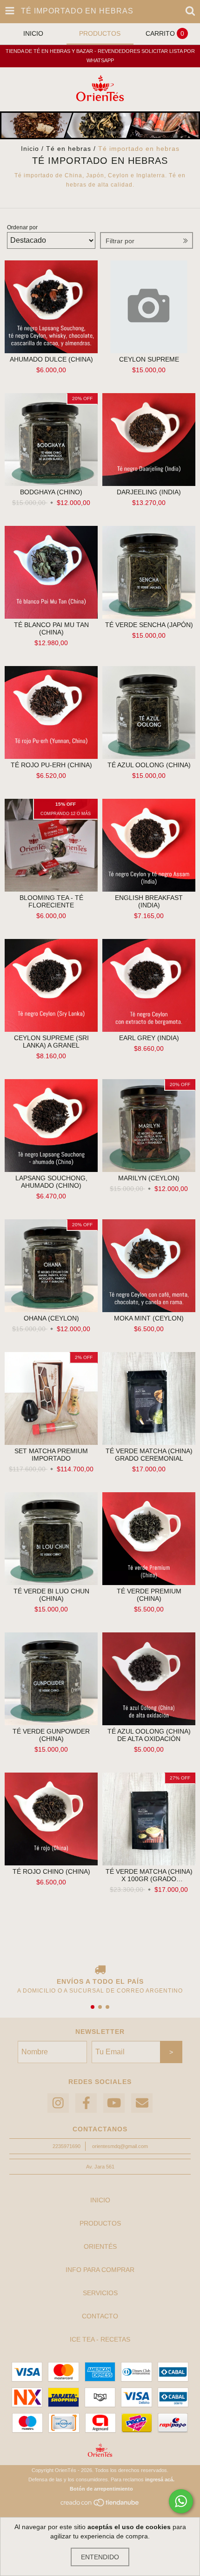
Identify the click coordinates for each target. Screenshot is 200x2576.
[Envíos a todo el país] (100, 1970)
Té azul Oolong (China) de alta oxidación (149, 1735)
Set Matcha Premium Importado (51, 1455)
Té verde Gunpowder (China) (51, 1735)
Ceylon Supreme (149, 359)
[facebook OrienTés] (86, 2103)
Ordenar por (22, 227)
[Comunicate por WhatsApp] (181, 2501)
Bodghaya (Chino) (51, 492)
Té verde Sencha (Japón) (149, 625)
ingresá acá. (160, 2479)
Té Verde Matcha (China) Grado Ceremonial (149, 1455)
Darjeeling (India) (149, 492)
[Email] (142, 2103)
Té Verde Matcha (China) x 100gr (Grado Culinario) (149, 1875)
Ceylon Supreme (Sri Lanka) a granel (51, 1042)
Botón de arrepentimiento (101, 2489)
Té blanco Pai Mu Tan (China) (51, 628)
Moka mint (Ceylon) (149, 1318)
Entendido (100, 2557)
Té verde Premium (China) (149, 1595)
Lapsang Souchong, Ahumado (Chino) (51, 1182)
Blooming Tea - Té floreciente (51, 901)
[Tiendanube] (100, 2505)
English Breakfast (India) (149, 901)
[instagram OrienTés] (58, 2103)
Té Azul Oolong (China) (149, 765)
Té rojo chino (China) (51, 1871)
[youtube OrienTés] (114, 2103)
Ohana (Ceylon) (51, 1318)
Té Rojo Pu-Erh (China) (51, 765)
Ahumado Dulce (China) (51, 359)
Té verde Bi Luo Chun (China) (51, 1595)
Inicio (30, 149)
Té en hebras (69, 149)
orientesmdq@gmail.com (120, 2146)
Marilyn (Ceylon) (149, 1178)
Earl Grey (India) (149, 1038)
